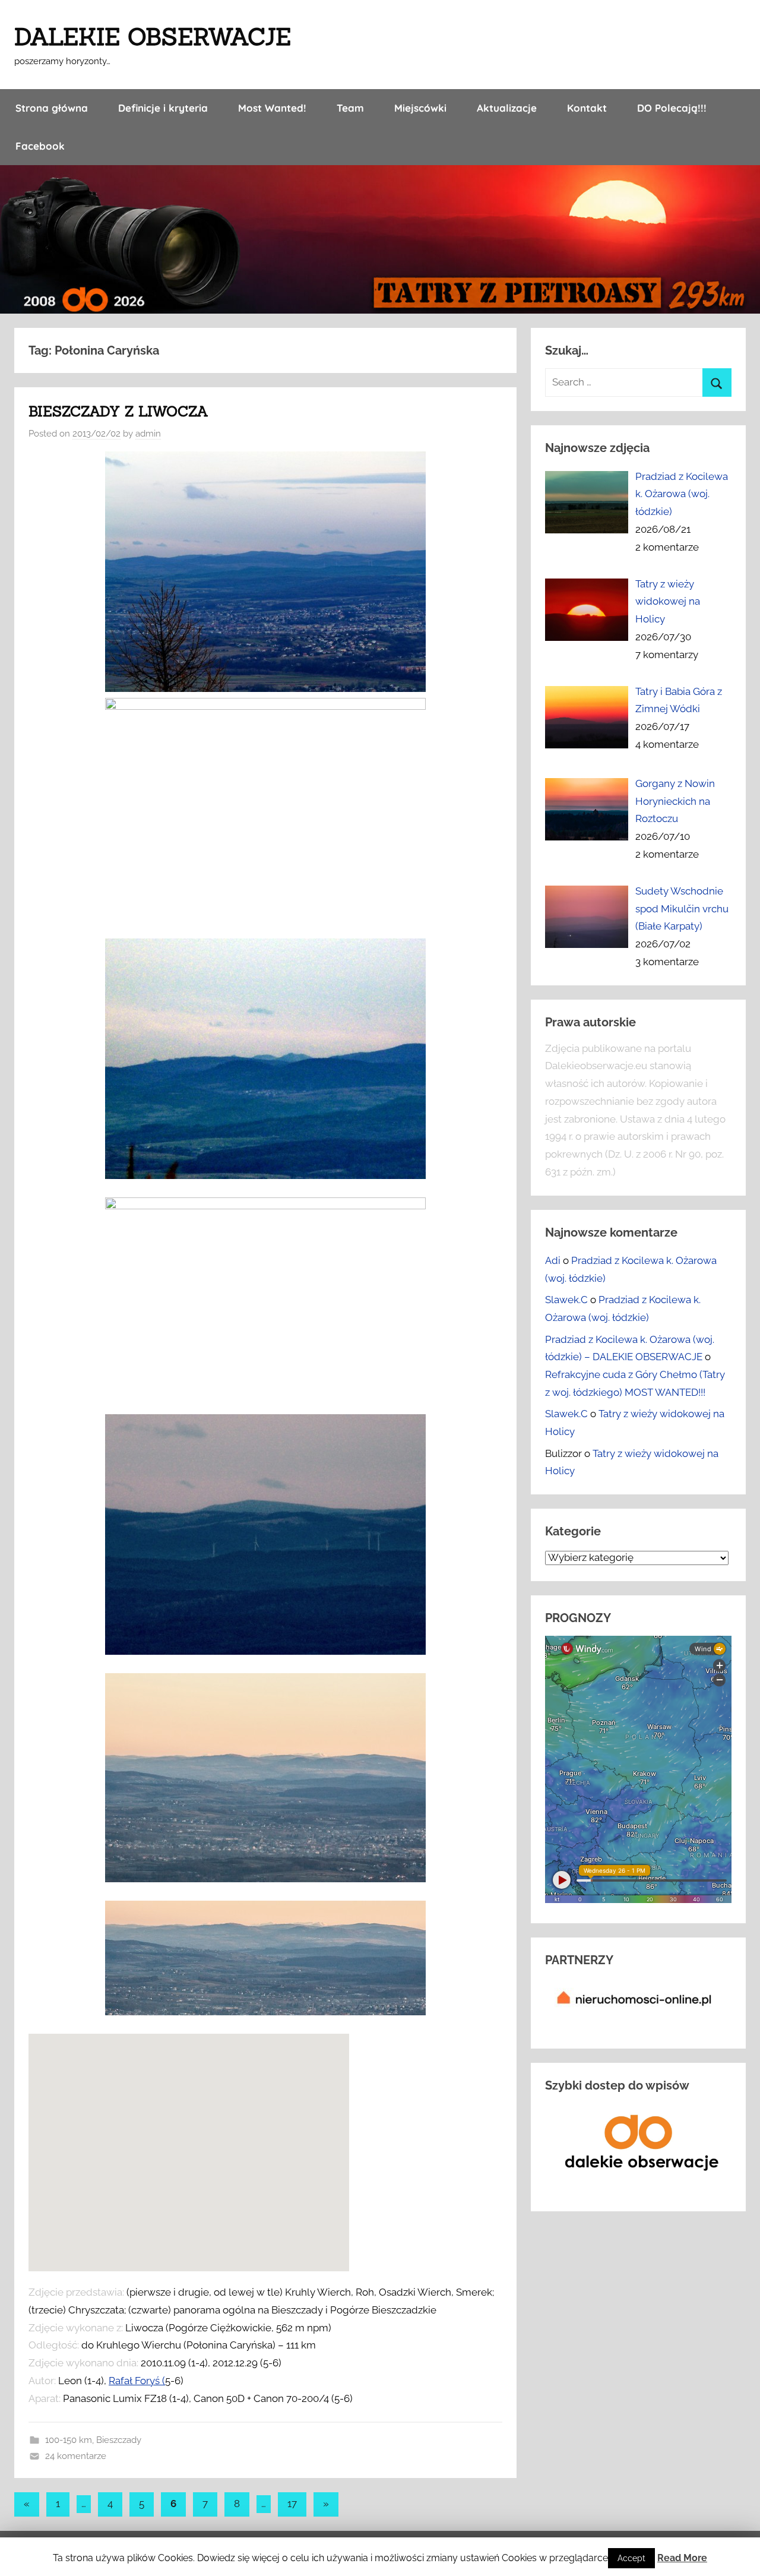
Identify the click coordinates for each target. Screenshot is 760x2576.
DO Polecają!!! (672, 108)
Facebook (40, 146)
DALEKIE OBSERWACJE (153, 37)
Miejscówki (420, 108)
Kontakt (587, 108)
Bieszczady (119, 2440)
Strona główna (52, 108)
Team (350, 108)
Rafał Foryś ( (137, 2381)
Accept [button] (631, 2558)
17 (292, 2504)
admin (148, 434)
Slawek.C (566, 1300)
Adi (553, 1260)
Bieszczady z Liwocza (118, 411)
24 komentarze (76, 2456)
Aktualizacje (507, 108)
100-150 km (69, 2440)
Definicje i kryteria (163, 108)
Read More (682, 2558)
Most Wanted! (272, 108)
